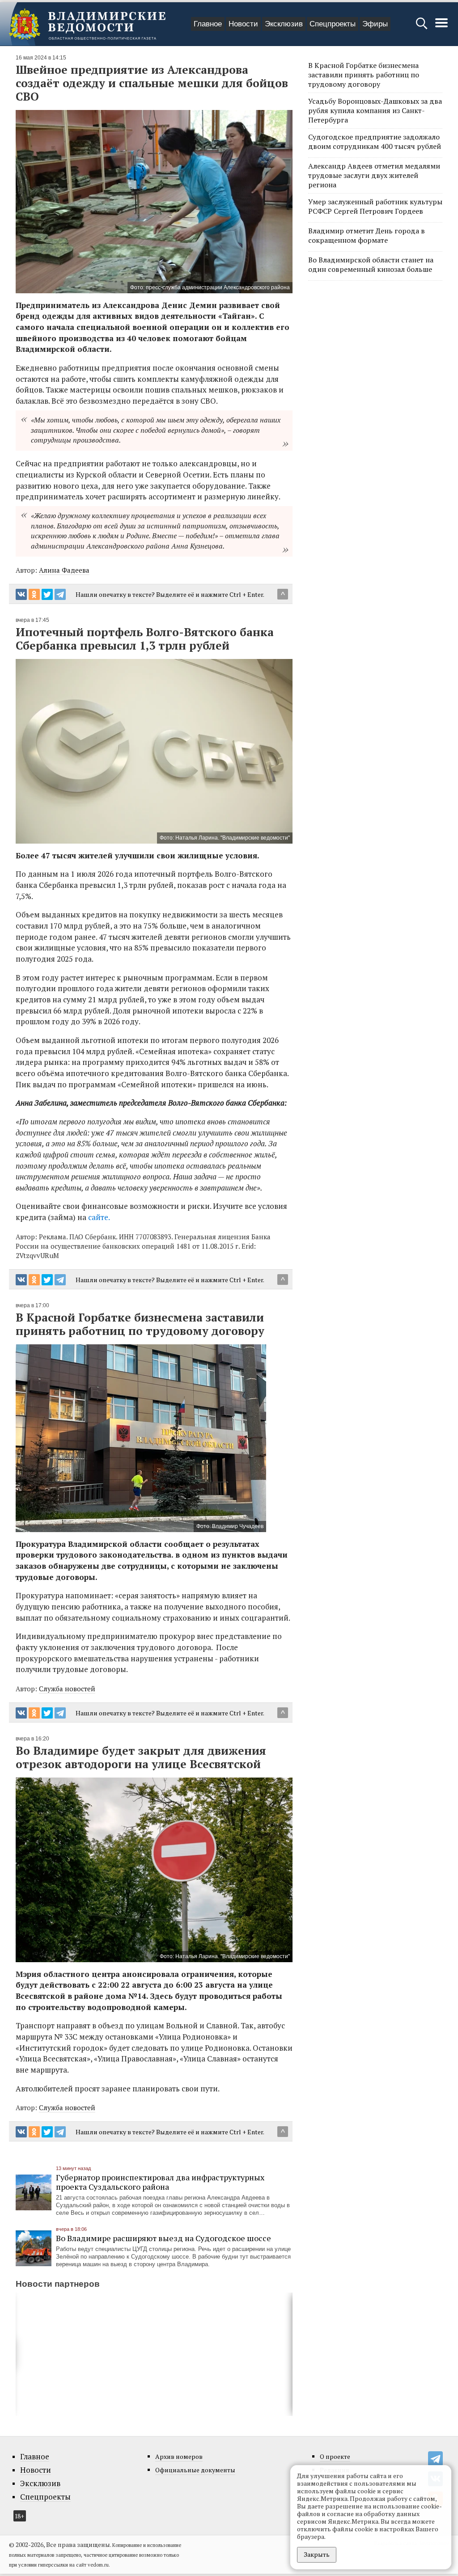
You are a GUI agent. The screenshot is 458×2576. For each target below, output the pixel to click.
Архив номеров (179, 2456)
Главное (208, 24)
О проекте (335, 2456)
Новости (243, 24)
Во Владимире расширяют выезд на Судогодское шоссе (163, 2238)
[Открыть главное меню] (441, 27)
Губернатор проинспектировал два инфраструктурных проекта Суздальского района (160, 2182)
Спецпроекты (333, 24)
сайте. (99, 1217)
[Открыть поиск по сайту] (422, 27)
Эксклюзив (284, 24)
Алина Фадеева (64, 570)
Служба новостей (67, 1689)
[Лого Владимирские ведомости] (87, 24)
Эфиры (375, 24)
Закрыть (317, 2554)
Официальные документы (195, 2470)
